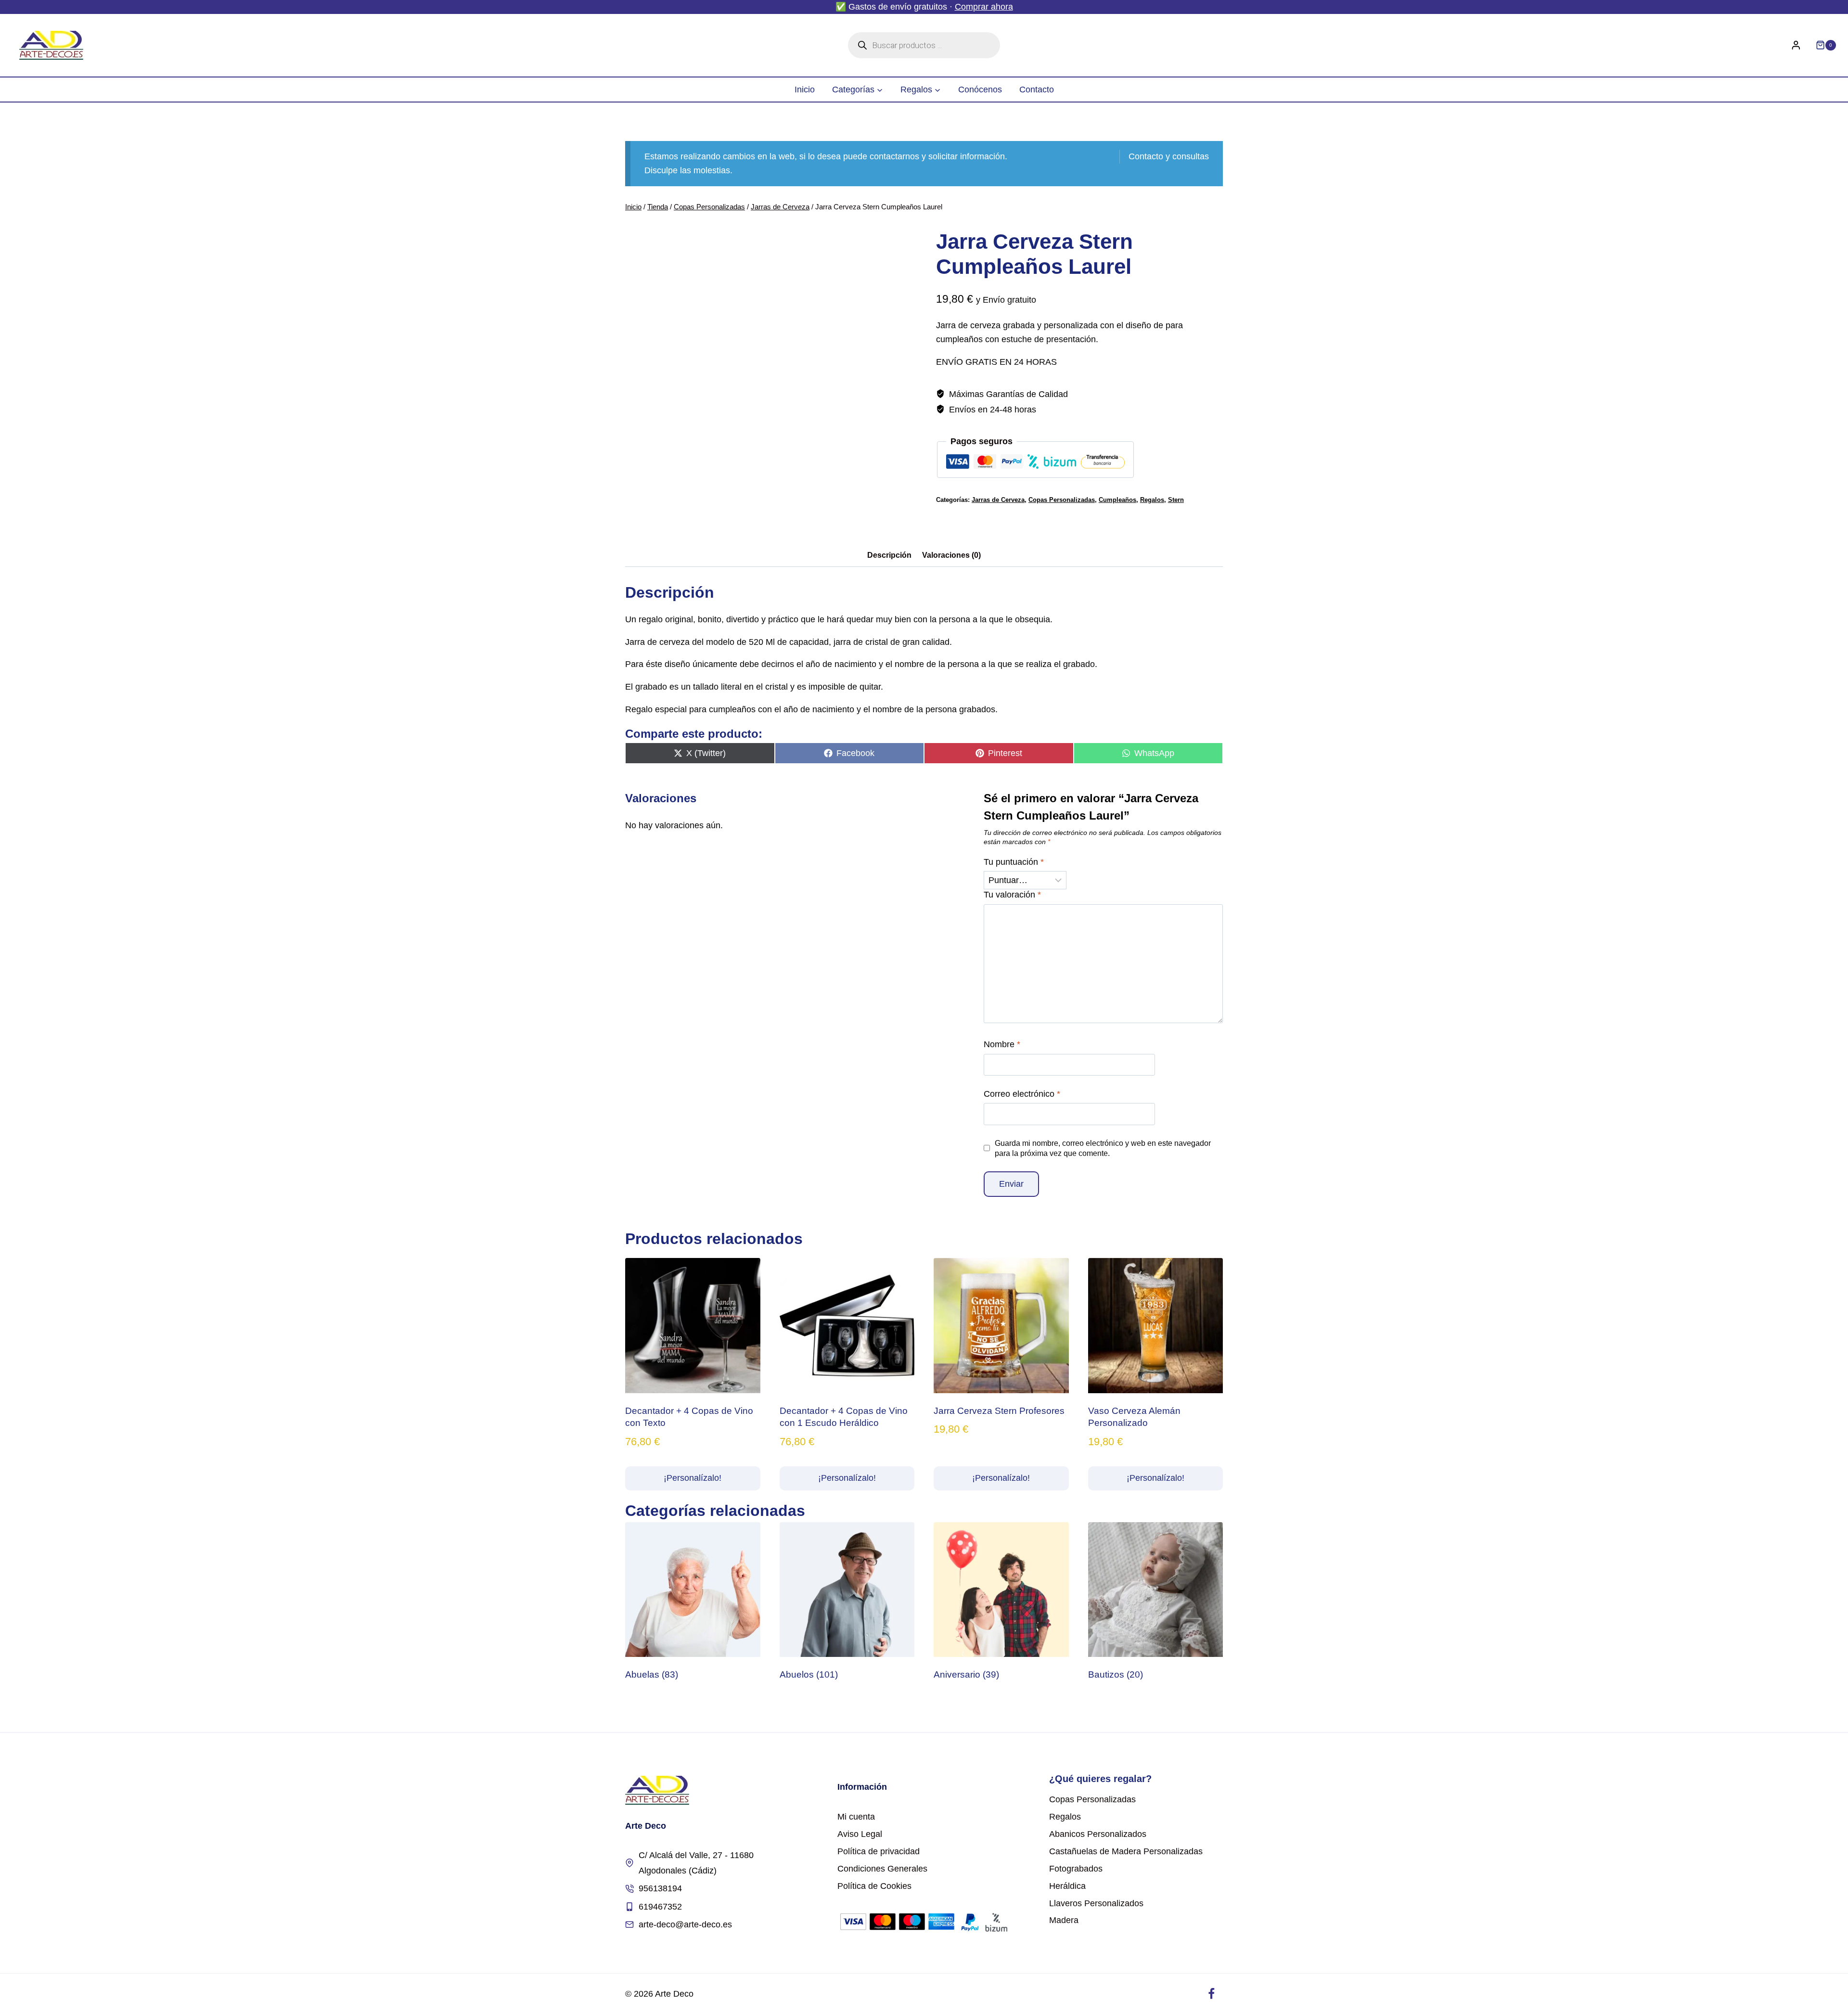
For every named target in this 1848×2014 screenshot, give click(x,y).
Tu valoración (1012, 895)
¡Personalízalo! (693, 1478)
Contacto (1037, 90)
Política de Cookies (874, 1886)
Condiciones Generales (882, 1869)
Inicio (805, 90)
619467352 (660, 1907)
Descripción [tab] (889, 555)
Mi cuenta (856, 1817)
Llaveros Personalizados (1096, 1903)
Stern (1176, 500)
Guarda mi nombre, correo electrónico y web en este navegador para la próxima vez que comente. (1103, 1148)
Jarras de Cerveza (998, 500)
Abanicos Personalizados (1098, 1834)
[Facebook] (1211, 1994)
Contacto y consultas (1169, 156)
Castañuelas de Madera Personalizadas (1126, 1851)
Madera (1064, 1920)
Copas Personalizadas (1062, 500)
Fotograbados (1076, 1869)
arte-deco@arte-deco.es (685, 1924)
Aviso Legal (860, 1834)
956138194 (660, 1888)
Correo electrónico (1022, 1094)
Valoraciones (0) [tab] (951, 555)
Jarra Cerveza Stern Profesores (999, 1411)
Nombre (1002, 1044)
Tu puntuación (1014, 862)
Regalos (1152, 500)
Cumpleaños (1117, 500)
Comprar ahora (984, 7)
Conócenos (980, 90)
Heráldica (1067, 1886)
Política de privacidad (879, 1851)
